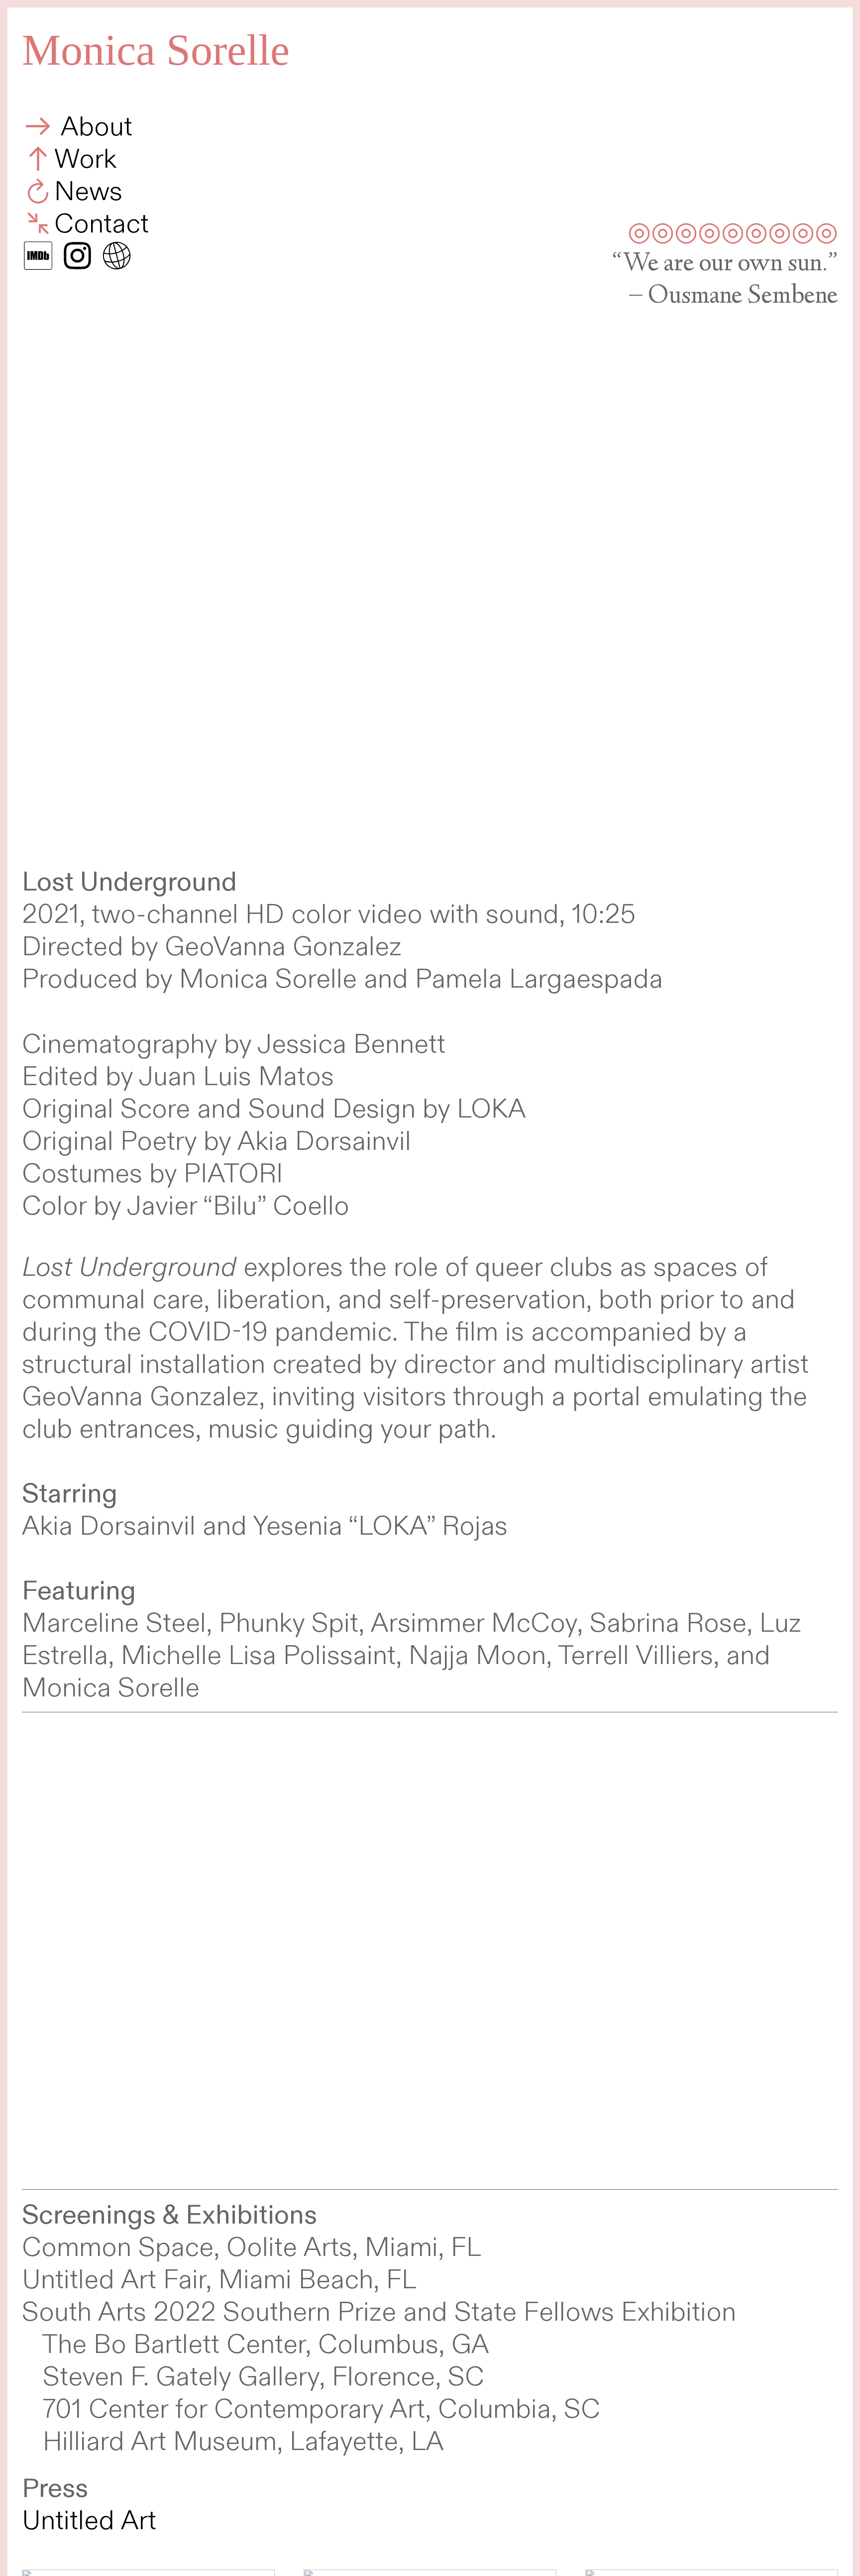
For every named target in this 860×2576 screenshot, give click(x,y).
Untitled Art (89, 2521)
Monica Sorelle (156, 50)
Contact (102, 224)
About (93, 127)
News (88, 192)
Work (85, 160)
